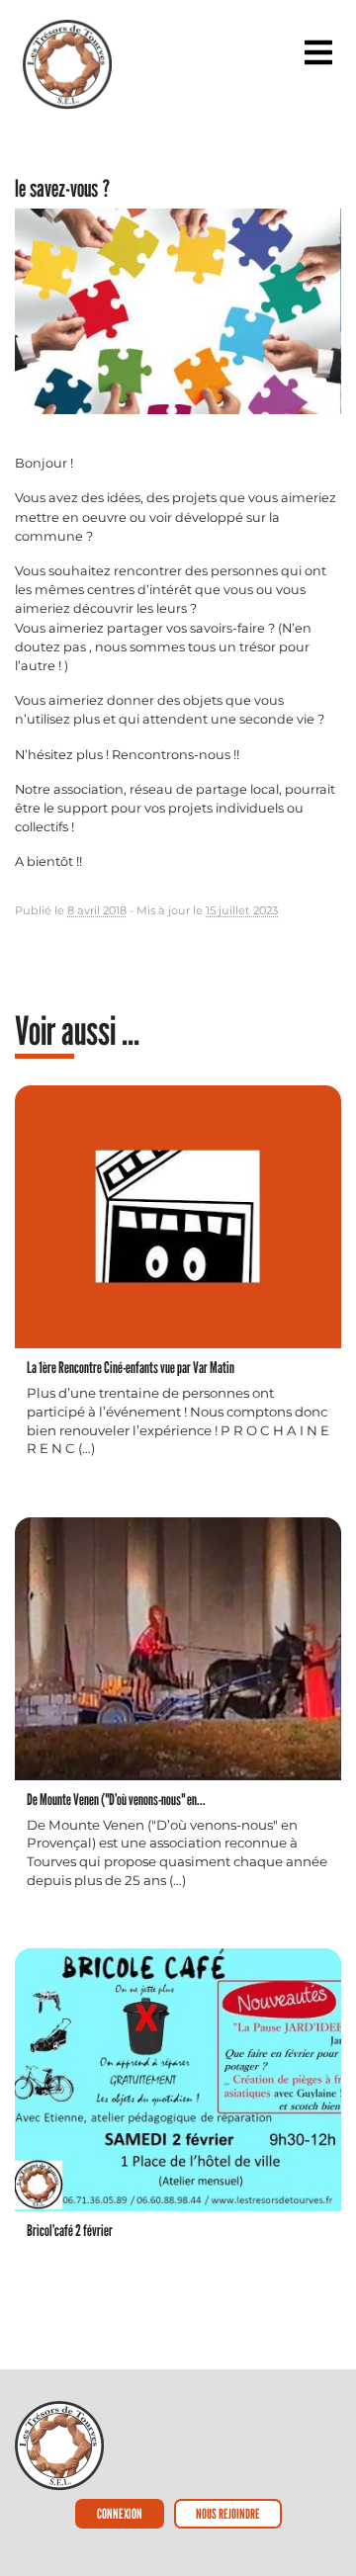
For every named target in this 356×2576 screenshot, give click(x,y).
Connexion (120, 2513)
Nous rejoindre (228, 2513)
